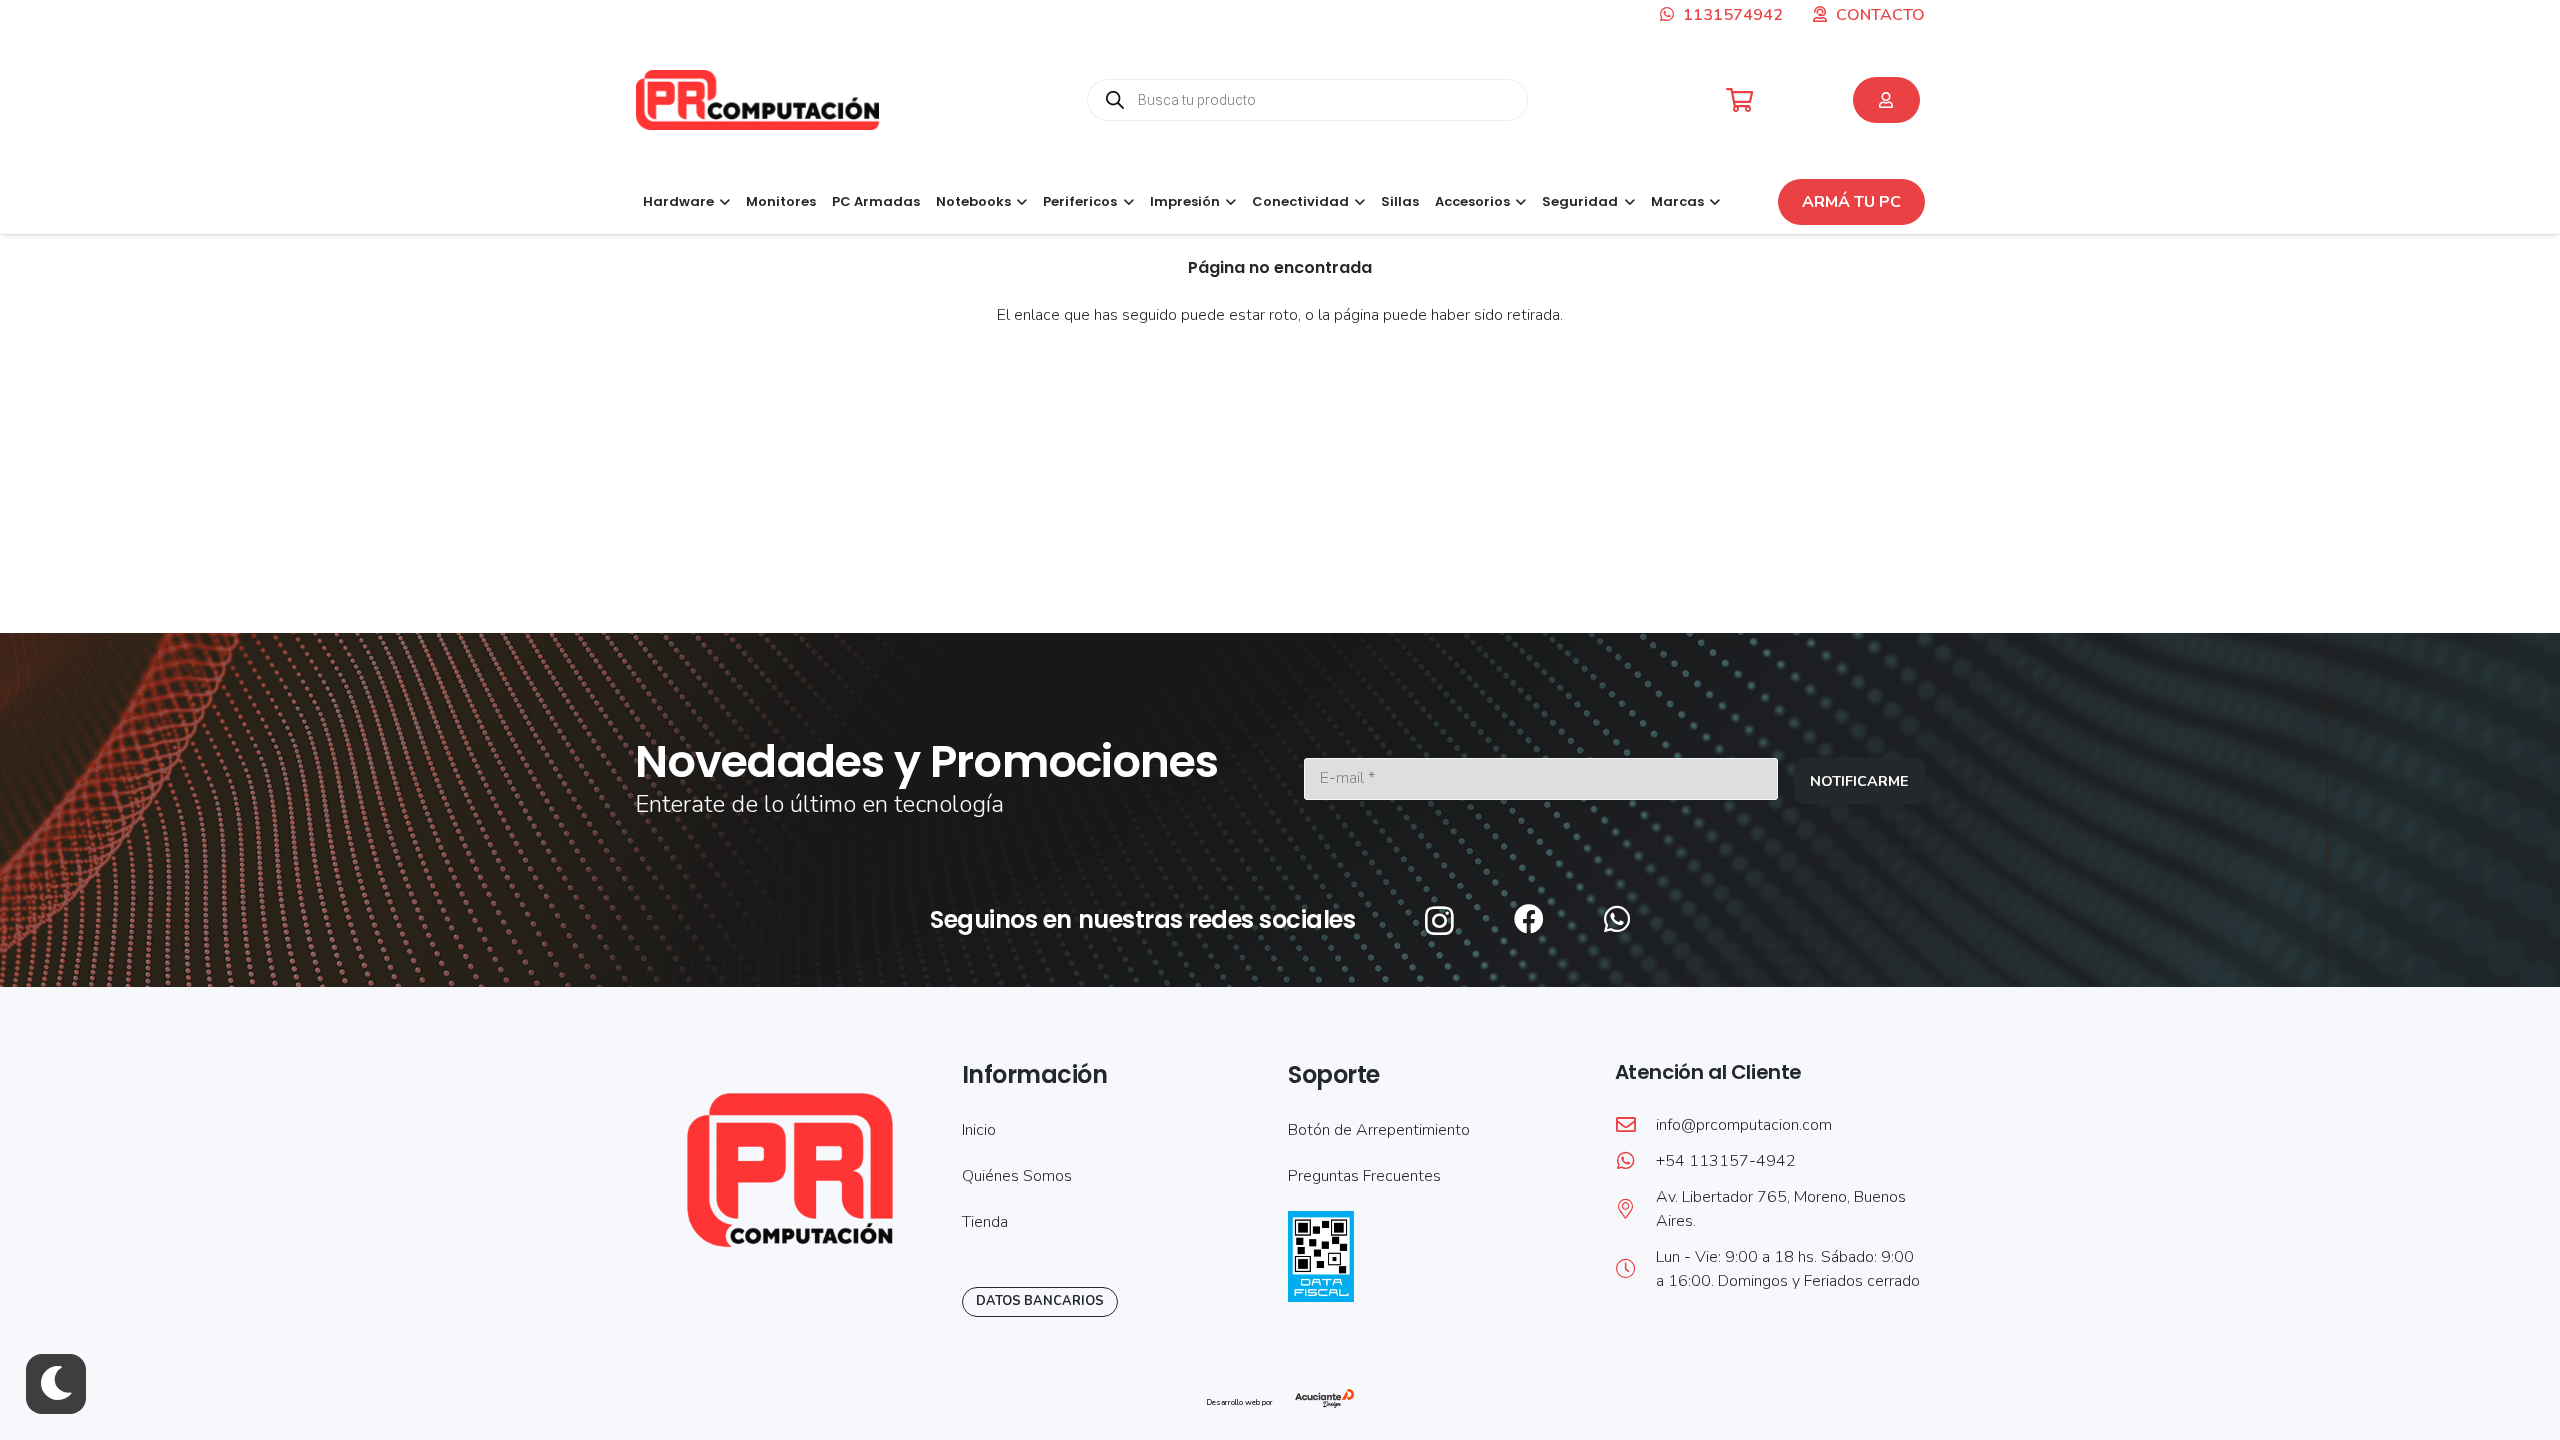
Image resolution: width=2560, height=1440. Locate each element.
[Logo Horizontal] (757, 100)
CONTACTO (1880, 15)
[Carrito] (1739, 100)
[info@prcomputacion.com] (1635, 1125)
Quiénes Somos (1017, 1176)
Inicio (979, 1130)
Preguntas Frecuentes (1364, 1176)
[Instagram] (1439, 920)
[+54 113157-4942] (1635, 1161)
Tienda (985, 1222)
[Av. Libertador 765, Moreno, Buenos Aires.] (1635, 1209)
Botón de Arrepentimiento (1379, 1130)
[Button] (1886, 100)
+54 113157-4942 (1726, 1161)
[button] (722, 202)
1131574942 (1731, 15)
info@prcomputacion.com (1744, 1125)
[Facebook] (1529, 919)
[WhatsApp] (1617, 919)
